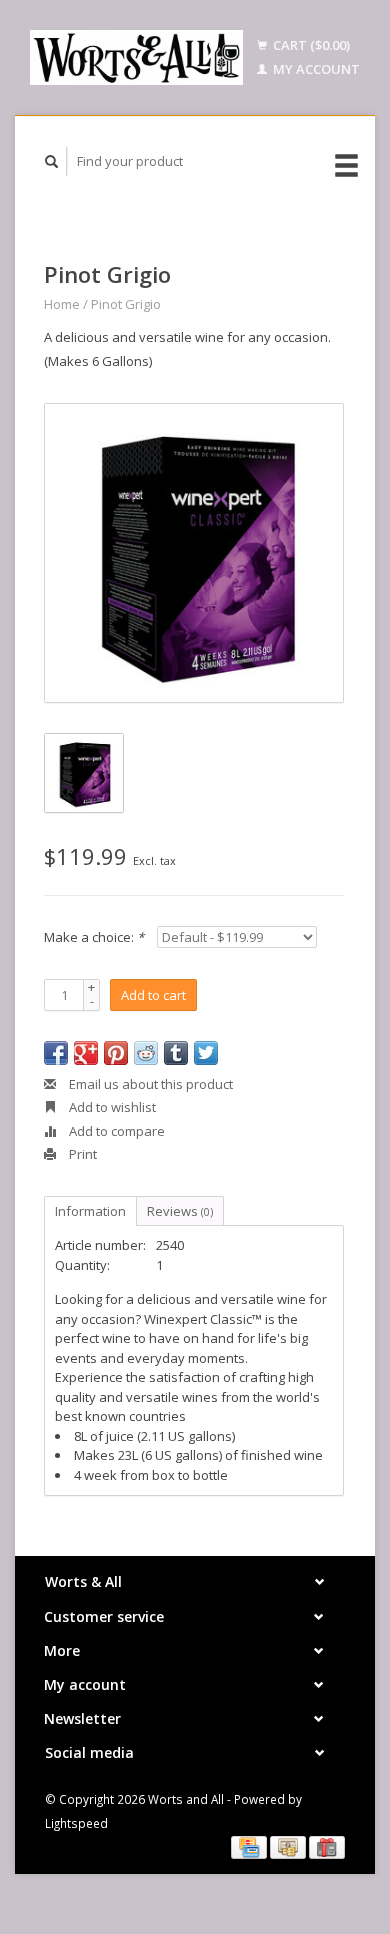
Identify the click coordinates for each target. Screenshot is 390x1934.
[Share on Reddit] (146, 1053)
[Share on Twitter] (206, 1053)
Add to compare (115, 1131)
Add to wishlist (111, 1107)
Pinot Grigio (126, 304)
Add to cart (153, 995)
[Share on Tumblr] (176, 1053)
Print (81, 1154)
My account (315, 69)
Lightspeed (76, 1823)
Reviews (180, 1211)
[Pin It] (116, 1053)
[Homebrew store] (136, 57)
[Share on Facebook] (56, 1053)
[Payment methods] (250, 1846)
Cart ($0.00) (310, 45)
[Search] (52, 161)
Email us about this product (149, 1084)
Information (90, 1211)
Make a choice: (94, 937)
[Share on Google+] (86, 1053)
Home (62, 304)
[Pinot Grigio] (194, 553)
